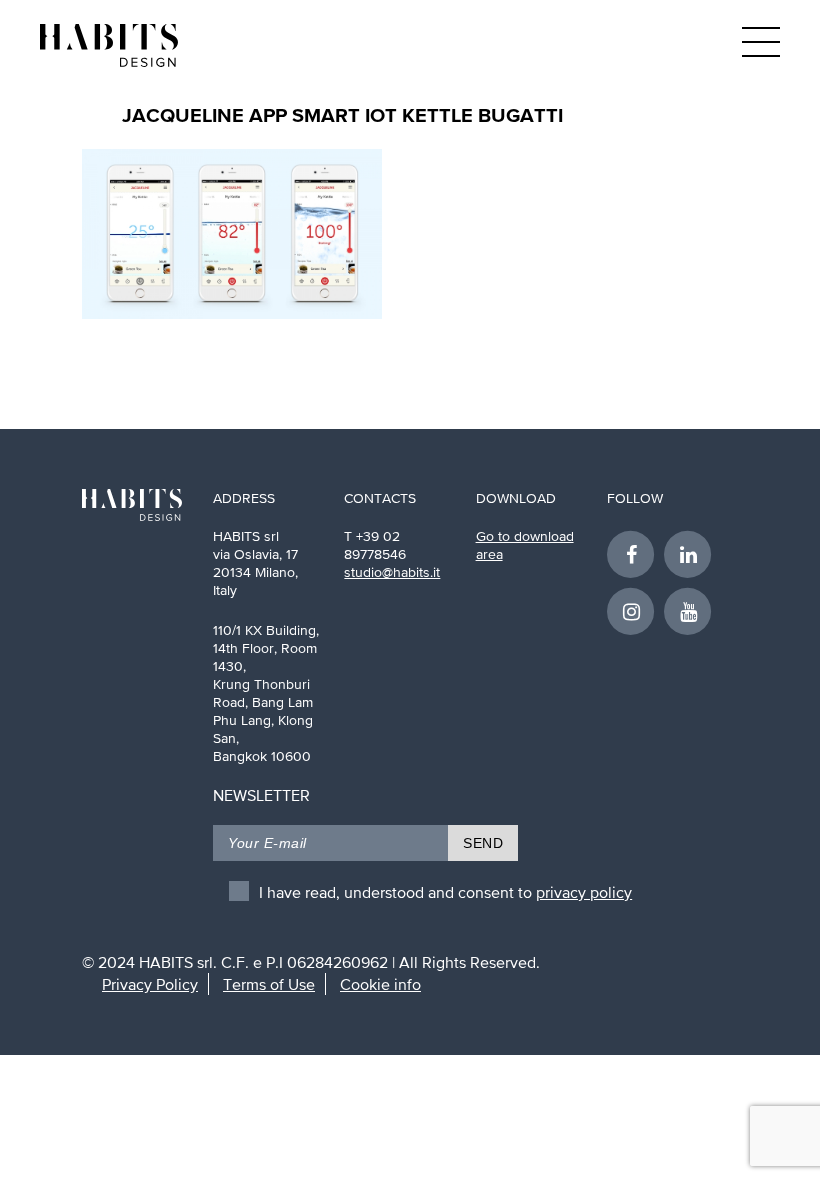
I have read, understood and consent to (445, 892)
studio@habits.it (392, 572)
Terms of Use (269, 984)
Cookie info (380, 984)
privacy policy (584, 892)
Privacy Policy (150, 984)
